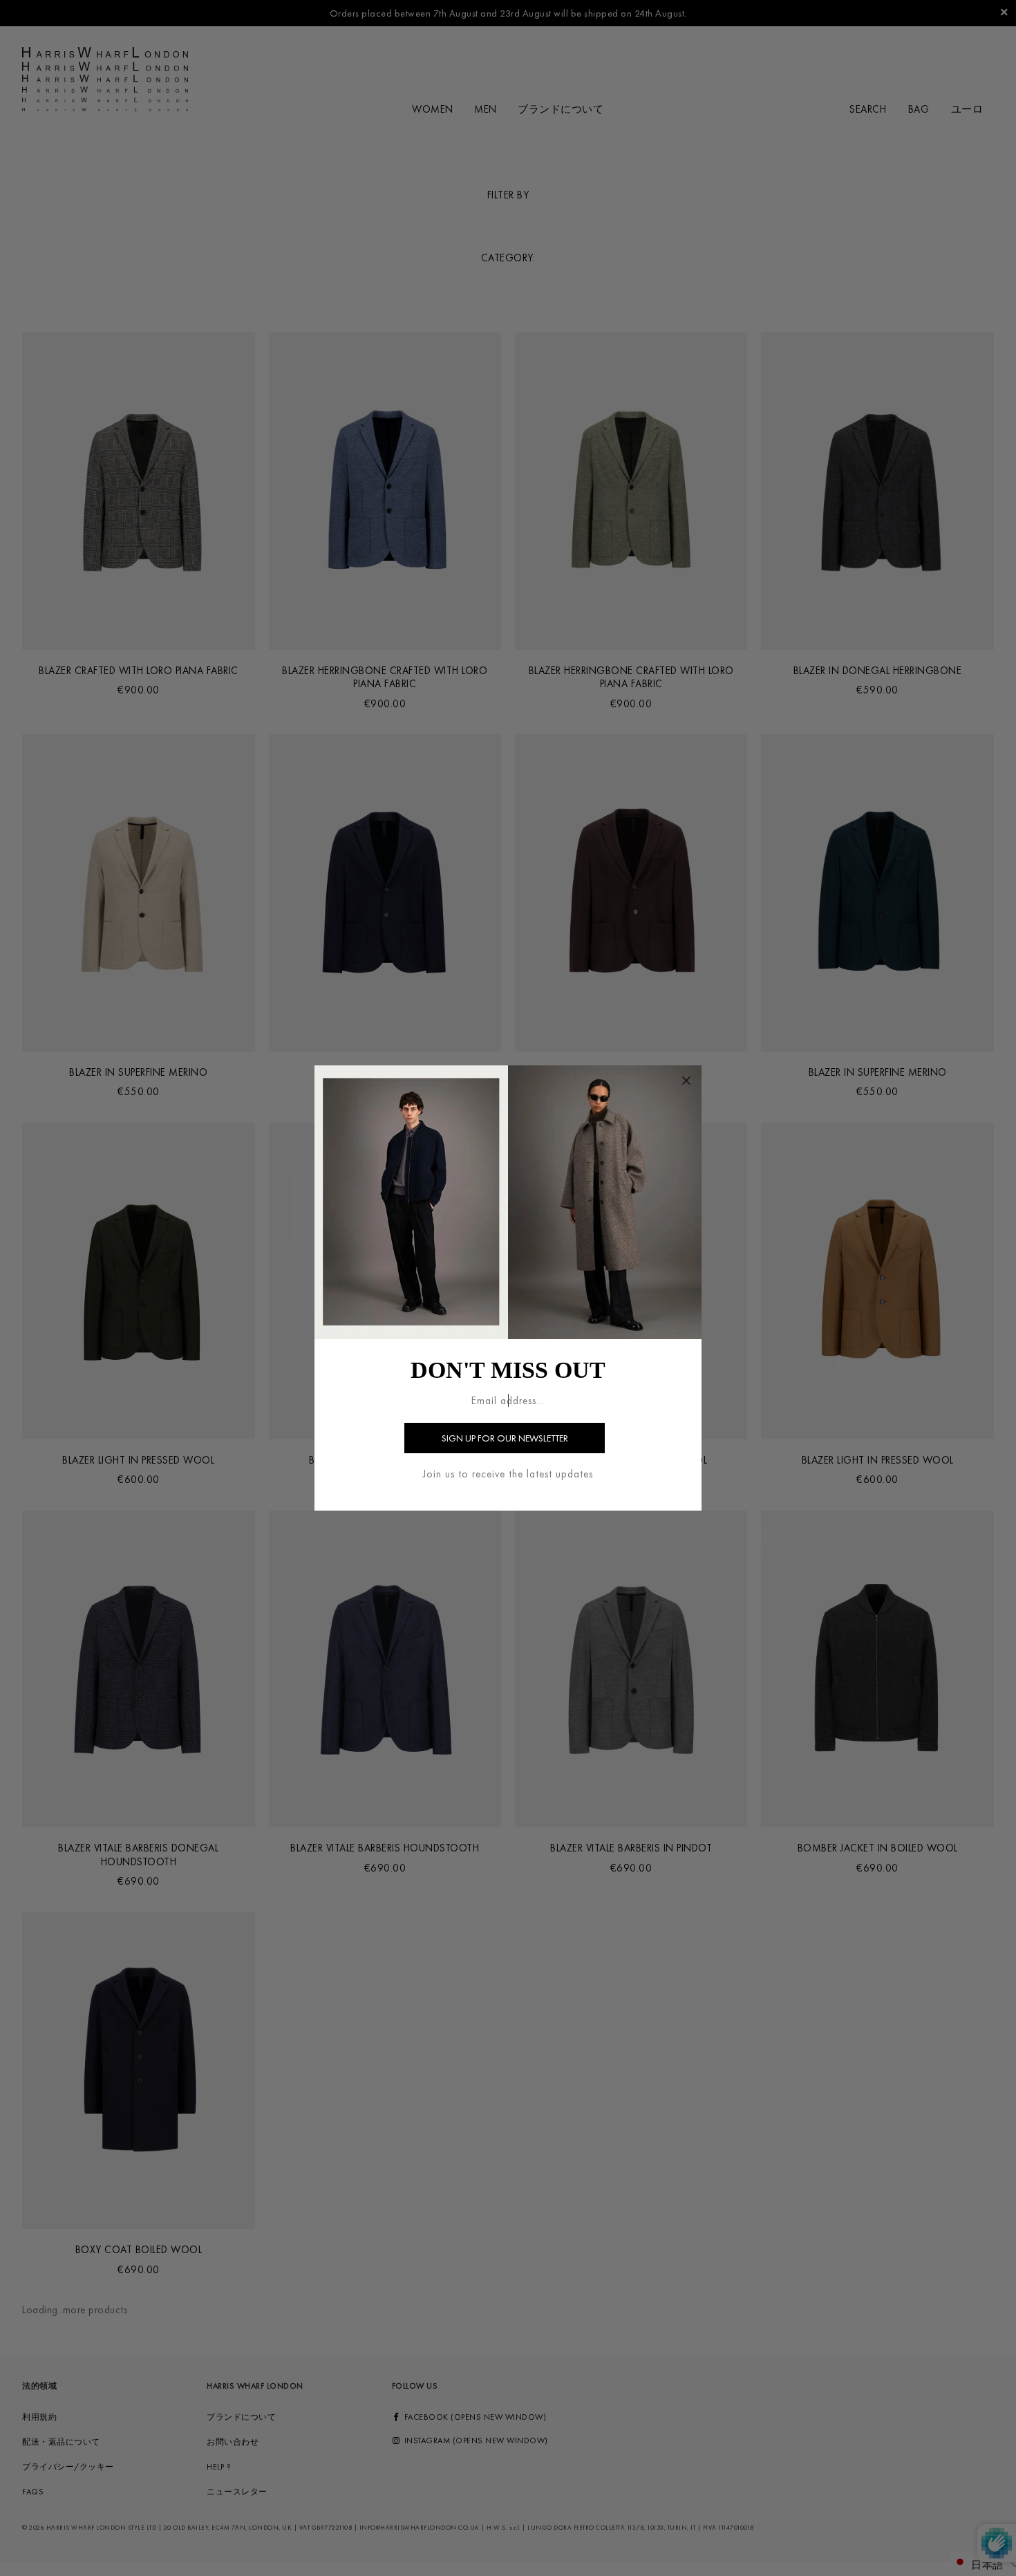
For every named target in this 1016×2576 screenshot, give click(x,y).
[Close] (686, 1081)
